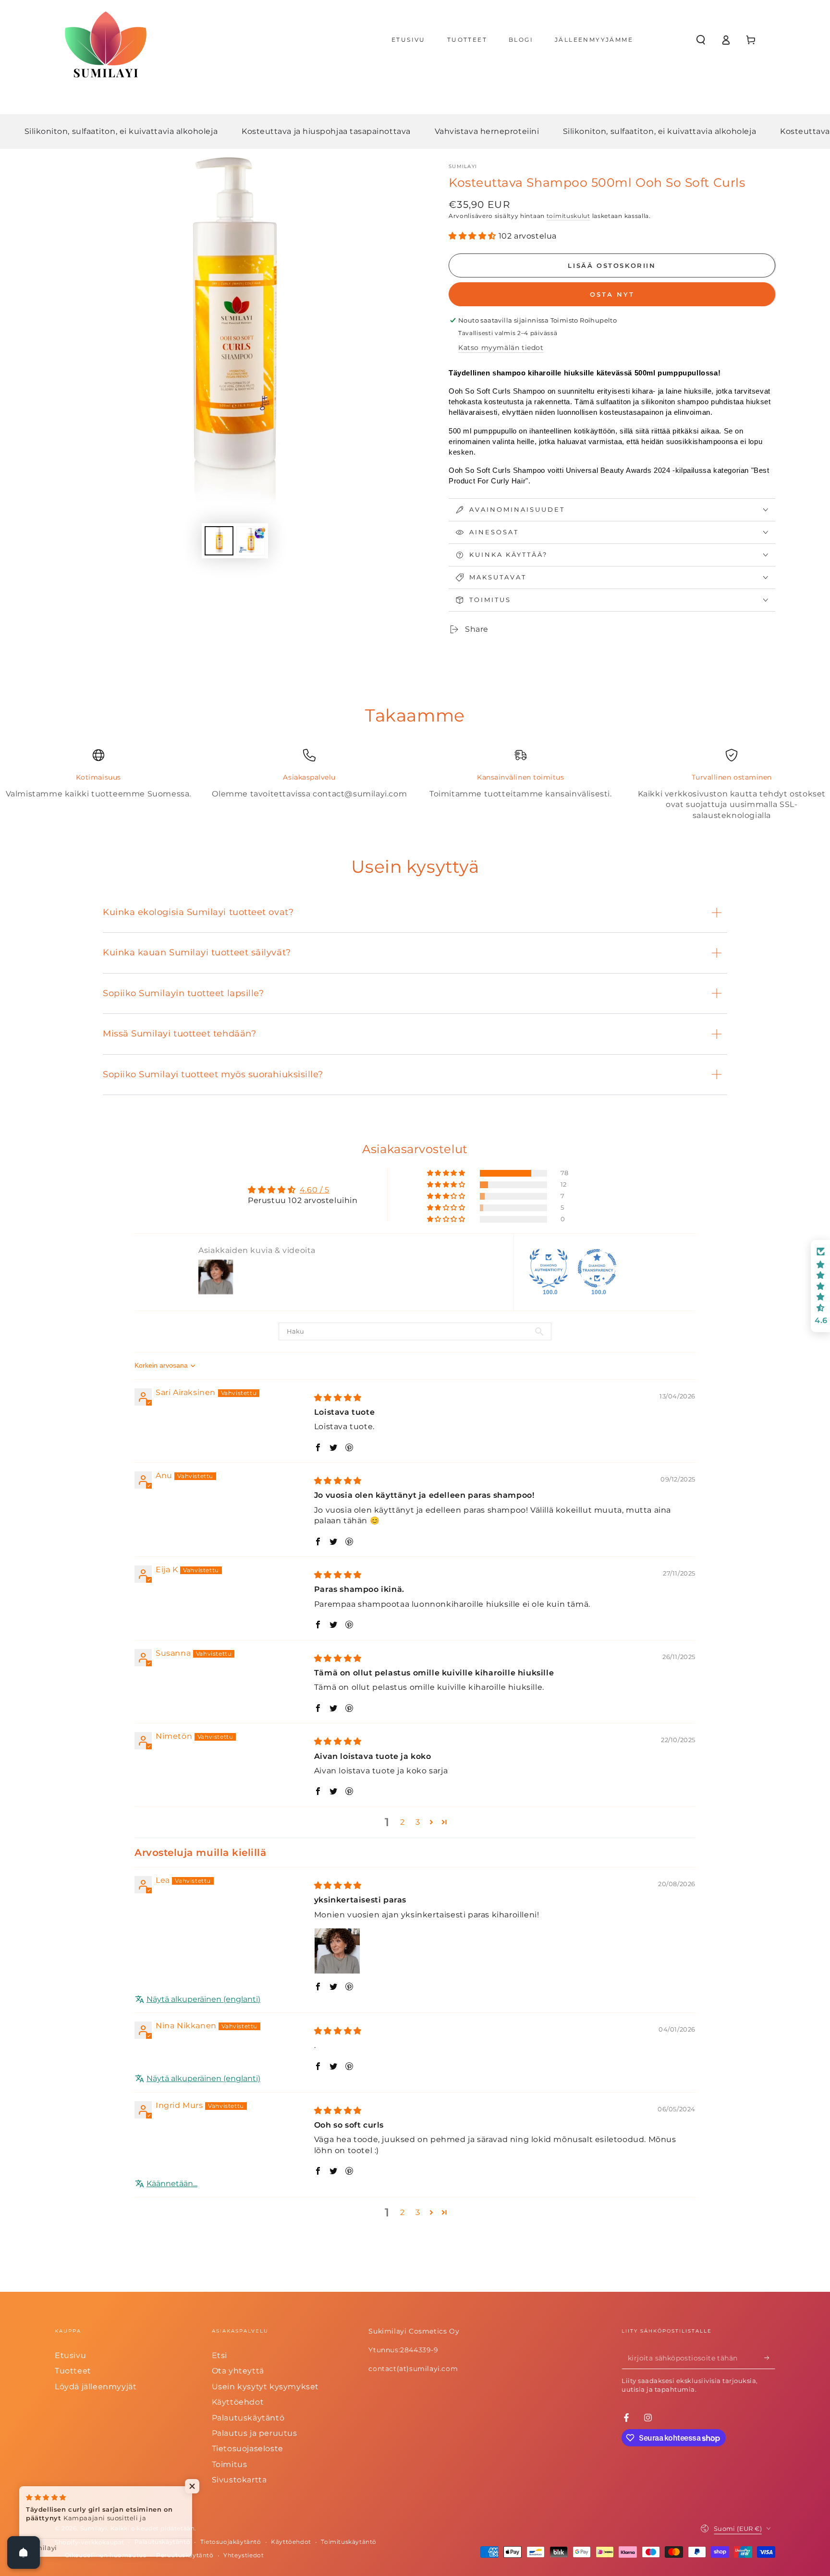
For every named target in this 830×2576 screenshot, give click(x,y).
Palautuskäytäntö (248, 2418)
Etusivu (70, 2355)
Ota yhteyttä (238, 2371)
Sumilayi (463, 166)
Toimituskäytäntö (349, 2542)
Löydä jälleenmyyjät (96, 2387)
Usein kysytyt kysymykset (265, 2387)
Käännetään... (172, 2184)
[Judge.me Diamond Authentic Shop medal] (549, 1268)
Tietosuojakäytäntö (231, 2542)
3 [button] (418, 1822)
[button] (701, 40)
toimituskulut (568, 216)
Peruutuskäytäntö (185, 2555)
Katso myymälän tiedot (501, 348)
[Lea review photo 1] (337, 1951)
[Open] (24, 2552)
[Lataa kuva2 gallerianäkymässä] (251, 541)
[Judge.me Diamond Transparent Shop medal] (597, 1268)
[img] (338, 1398)
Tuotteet (73, 2371)
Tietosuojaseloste (248, 2449)
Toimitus (230, 2464)
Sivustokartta (239, 2480)
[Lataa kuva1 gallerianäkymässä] (219, 541)
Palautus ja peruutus (255, 2433)
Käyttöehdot (238, 2402)
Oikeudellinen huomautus (106, 2555)
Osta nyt (612, 294)
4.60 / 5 (315, 1190)
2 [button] (403, 1822)
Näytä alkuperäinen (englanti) (203, 1999)
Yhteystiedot (244, 2555)
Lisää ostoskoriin (612, 265)
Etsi (220, 2355)
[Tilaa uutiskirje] (770, 2358)
